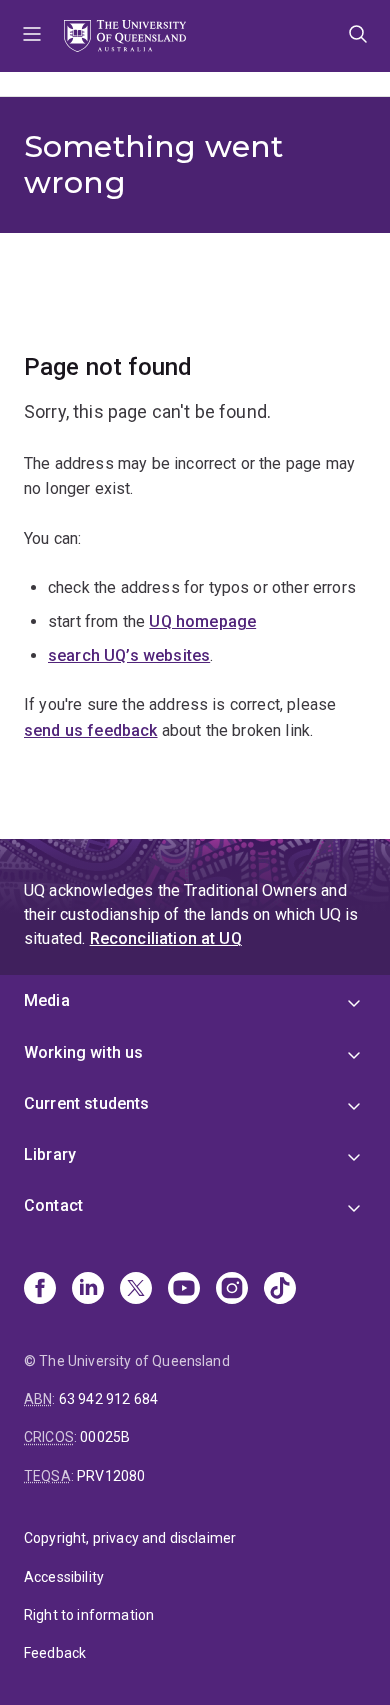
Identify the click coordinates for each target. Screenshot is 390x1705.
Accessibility (64, 1577)
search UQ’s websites (129, 655)
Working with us (83, 1052)
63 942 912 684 (108, 1399)
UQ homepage (202, 621)
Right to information (89, 1615)
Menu (32, 36)
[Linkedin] (88, 1290)
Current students (87, 1103)
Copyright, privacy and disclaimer (130, 1538)
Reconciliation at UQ (166, 938)
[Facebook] (40, 1290)
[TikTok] (280, 1290)
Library (50, 1154)
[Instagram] (232, 1290)
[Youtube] (184, 1290)
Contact (53, 1205)
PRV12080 (111, 1476)
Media (47, 1000)
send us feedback (91, 730)
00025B (105, 1437)
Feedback (55, 1653)
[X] (136, 1290)
